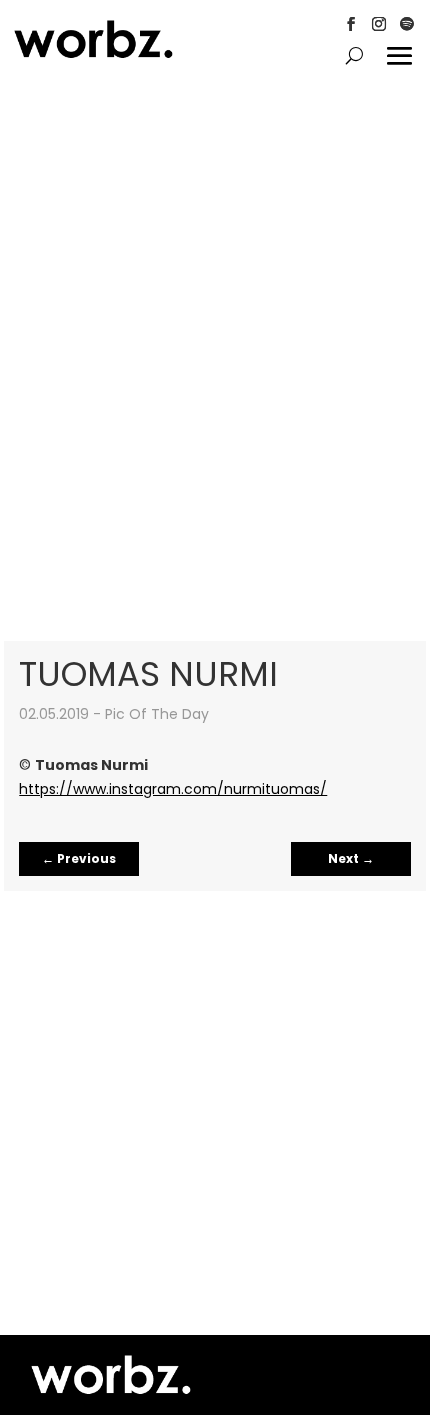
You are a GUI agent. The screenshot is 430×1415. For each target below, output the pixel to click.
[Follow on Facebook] (351, 24)
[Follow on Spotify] (407, 24)
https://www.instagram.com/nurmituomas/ (173, 789)
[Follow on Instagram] (379, 24)
